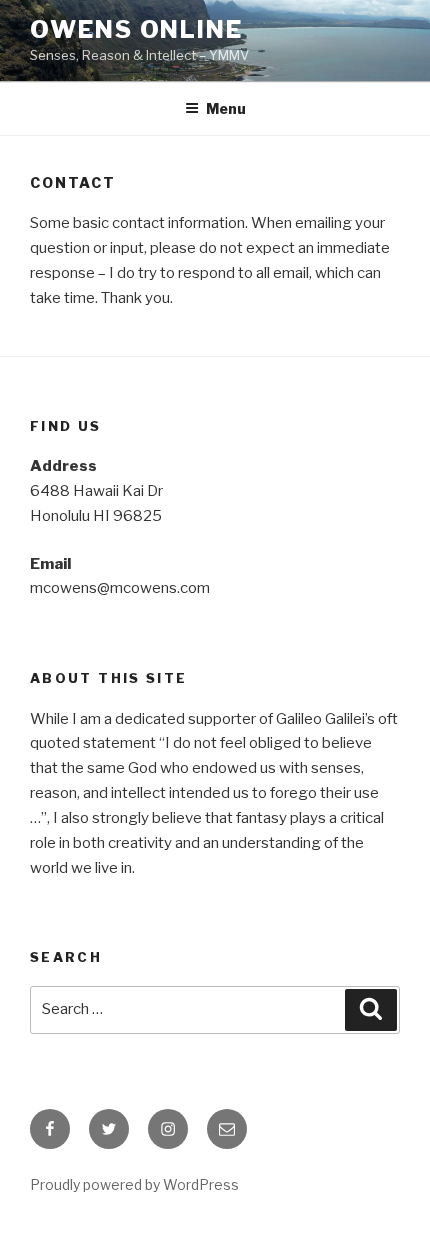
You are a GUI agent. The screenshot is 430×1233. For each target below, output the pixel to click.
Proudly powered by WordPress (134, 1184)
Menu (226, 108)
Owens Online (136, 29)
